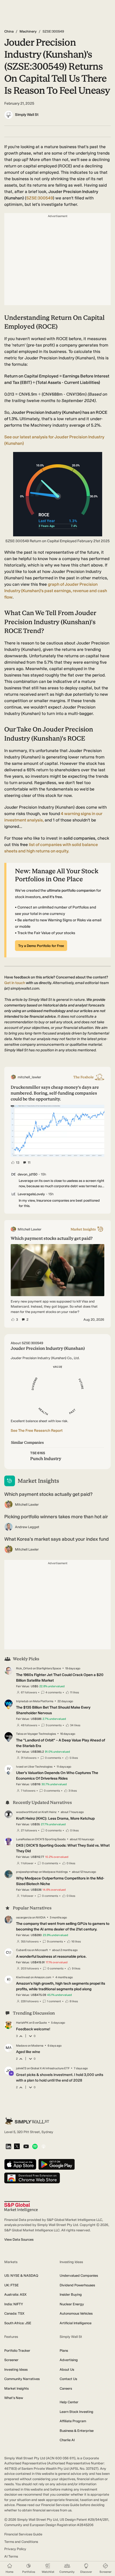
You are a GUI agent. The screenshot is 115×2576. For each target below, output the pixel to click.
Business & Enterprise (77, 2431)
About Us (67, 2369)
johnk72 (21, 2068)
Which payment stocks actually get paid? (48, 1494)
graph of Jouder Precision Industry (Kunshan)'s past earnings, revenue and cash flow (56, 591)
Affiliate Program (73, 2421)
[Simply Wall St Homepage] (27, 2121)
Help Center (69, 2402)
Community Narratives (22, 2379)
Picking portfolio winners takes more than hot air (56, 1517)
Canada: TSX (14, 2313)
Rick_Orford (24, 1668)
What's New (14, 2398)
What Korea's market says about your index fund (57, 1539)
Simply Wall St (27, 115)
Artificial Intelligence (76, 2323)
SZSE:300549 (40, 198)
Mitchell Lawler (27, 1505)
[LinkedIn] (8, 2147)
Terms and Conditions (21, 2542)
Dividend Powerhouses (77, 2285)
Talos (20, 1734)
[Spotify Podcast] (35, 2147)
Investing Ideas (16, 2369)
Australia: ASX (15, 2294)
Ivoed (20, 1767)
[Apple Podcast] (43, 2147)
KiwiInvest (23, 1977)
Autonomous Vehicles (76, 2313)
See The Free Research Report (37, 1431)
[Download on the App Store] (20, 2165)
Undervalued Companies (79, 2276)
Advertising (69, 2360)
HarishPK (22, 2023)
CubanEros (23, 1950)
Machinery (28, 31)
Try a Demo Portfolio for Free (41, 946)
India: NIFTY (14, 2304)
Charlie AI (67, 2440)
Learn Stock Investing (76, 2412)
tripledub (22, 1701)
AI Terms (11, 2556)
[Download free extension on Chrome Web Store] (32, 2178)
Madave (22, 2046)
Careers (66, 2388)
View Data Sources (19, 2239)
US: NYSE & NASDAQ (21, 2276)
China (9, 31)
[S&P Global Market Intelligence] (21, 2207)
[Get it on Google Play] (57, 2165)
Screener (11, 2360)
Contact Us (68, 2379)
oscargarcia (24, 1918)
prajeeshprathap (27, 1872)
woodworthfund (27, 1812)
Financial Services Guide (23, 2534)
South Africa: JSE (18, 2323)
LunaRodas (23, 1839)
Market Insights (16, 2388)
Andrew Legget (27, 1527)
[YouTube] (26, 2147)
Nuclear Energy (72, 2304)
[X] (17, 2147)
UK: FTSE (11, 2285)
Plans (64, 2351)
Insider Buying (71, 2294)
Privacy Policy (15, 2549)
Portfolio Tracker (17, 2351)
